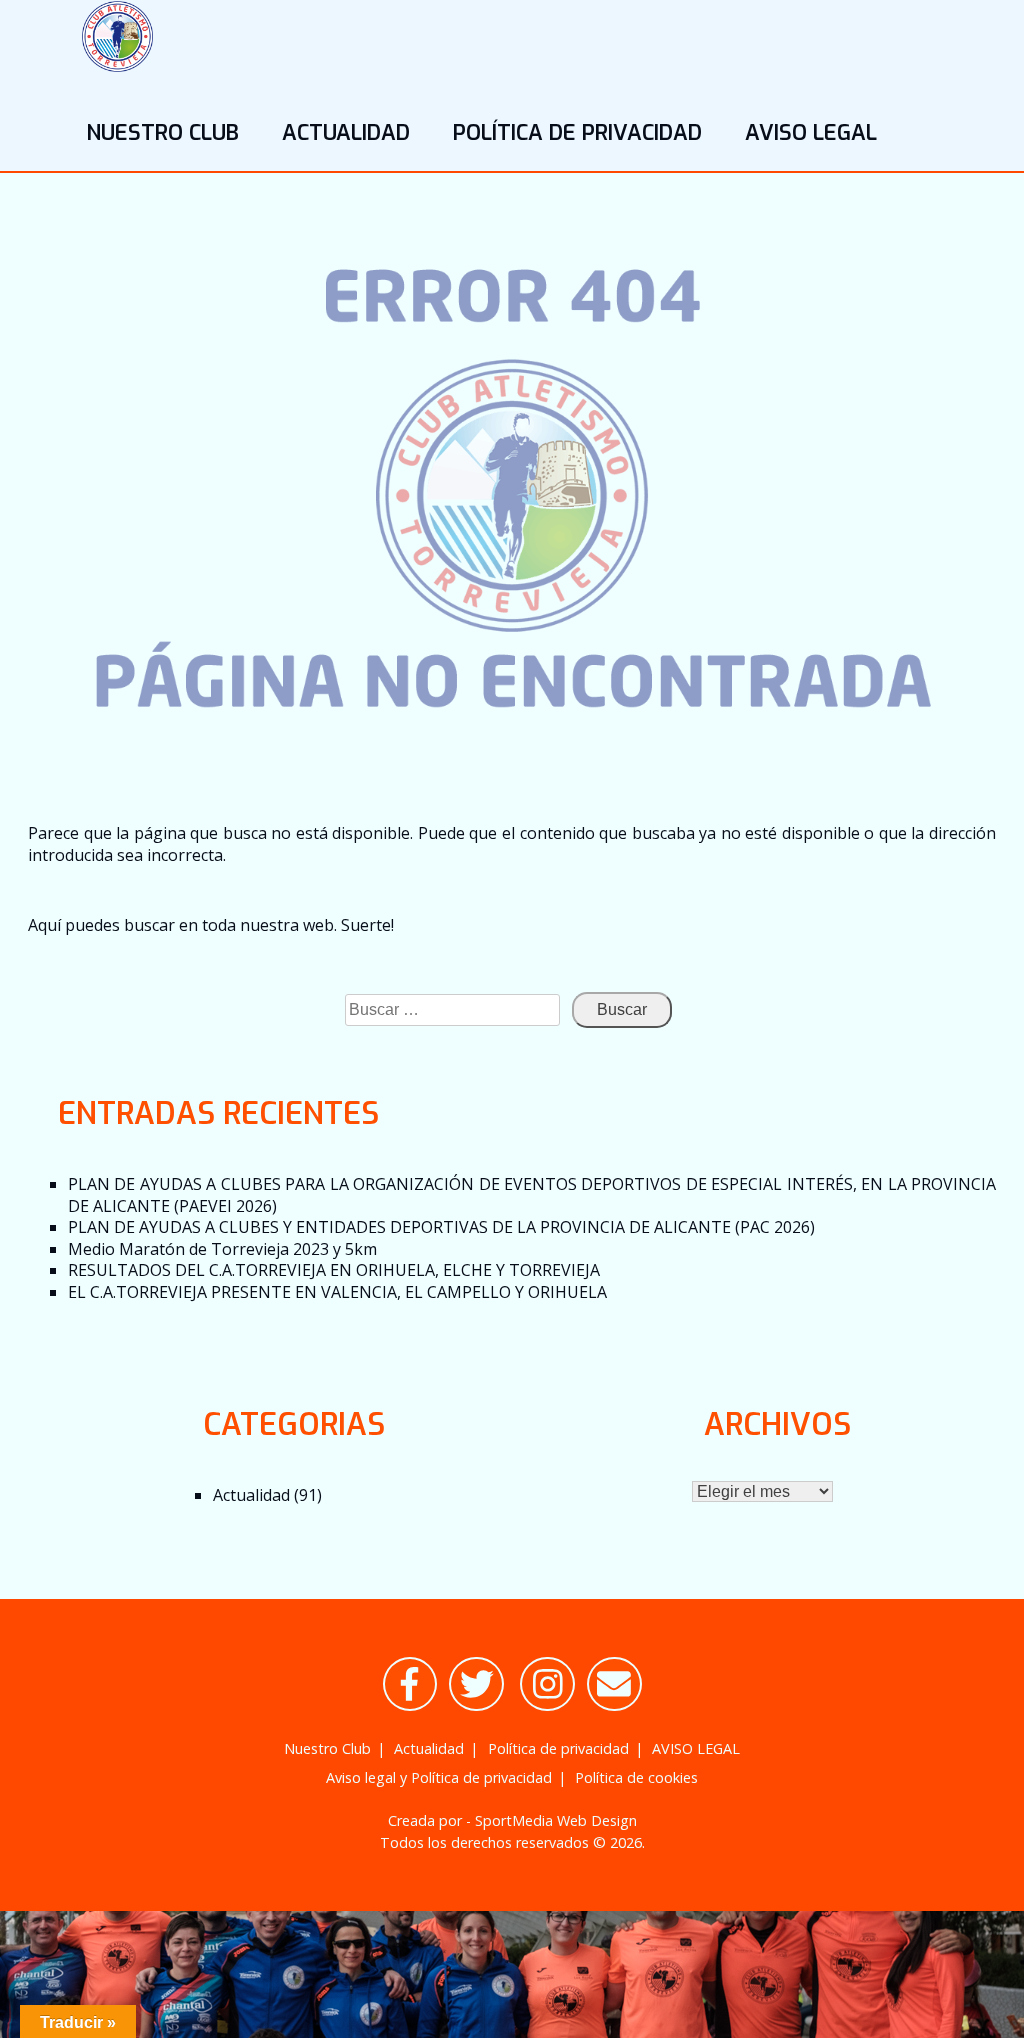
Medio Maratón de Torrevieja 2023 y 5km (222, 1249)
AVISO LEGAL (811, 132)
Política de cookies (636, 1777)
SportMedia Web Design (556, 1820)
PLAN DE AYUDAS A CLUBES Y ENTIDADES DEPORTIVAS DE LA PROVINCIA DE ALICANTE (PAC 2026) (441, 1227)
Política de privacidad (577, 132)
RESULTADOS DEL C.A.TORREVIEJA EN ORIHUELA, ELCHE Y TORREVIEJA (334, 1270)
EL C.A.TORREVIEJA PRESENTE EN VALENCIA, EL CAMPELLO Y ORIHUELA (337, 1292)
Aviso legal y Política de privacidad (439, 1777)
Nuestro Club (162, 132)
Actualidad (346, 132)
